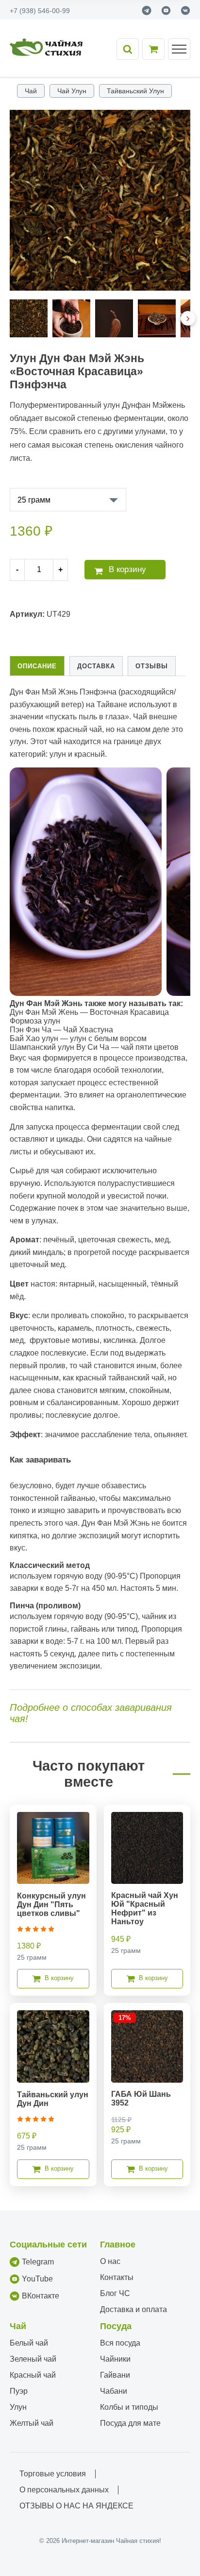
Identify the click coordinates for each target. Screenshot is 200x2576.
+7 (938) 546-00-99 (40, 11)
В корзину (127, 569)
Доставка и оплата (133, 2309)
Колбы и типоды (129, 2407)
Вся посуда (120, 2343)
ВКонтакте (41, 2296)
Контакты (117, 2277)
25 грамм (34, 500)
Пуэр (19, 2391)
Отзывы (152, 666)
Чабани (114, 2391)
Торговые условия (53, 2474)
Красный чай (33, 2375)
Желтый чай (32, 2423)
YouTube (37, 2279)
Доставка (96, 666)
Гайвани (115, 2375)
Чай (31, 91)
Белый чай (29, 2343)
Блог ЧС (115, 2293)
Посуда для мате (130, 2423)
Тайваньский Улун (135, 91)
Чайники (115, 2359)
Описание (37, 666)
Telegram (38, 2262)
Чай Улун (72, 91)
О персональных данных (64, 2490)
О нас (110, 2261)
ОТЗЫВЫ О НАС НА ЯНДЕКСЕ (76, 2506)
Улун (18, 2407)
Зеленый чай (33, 2359)
